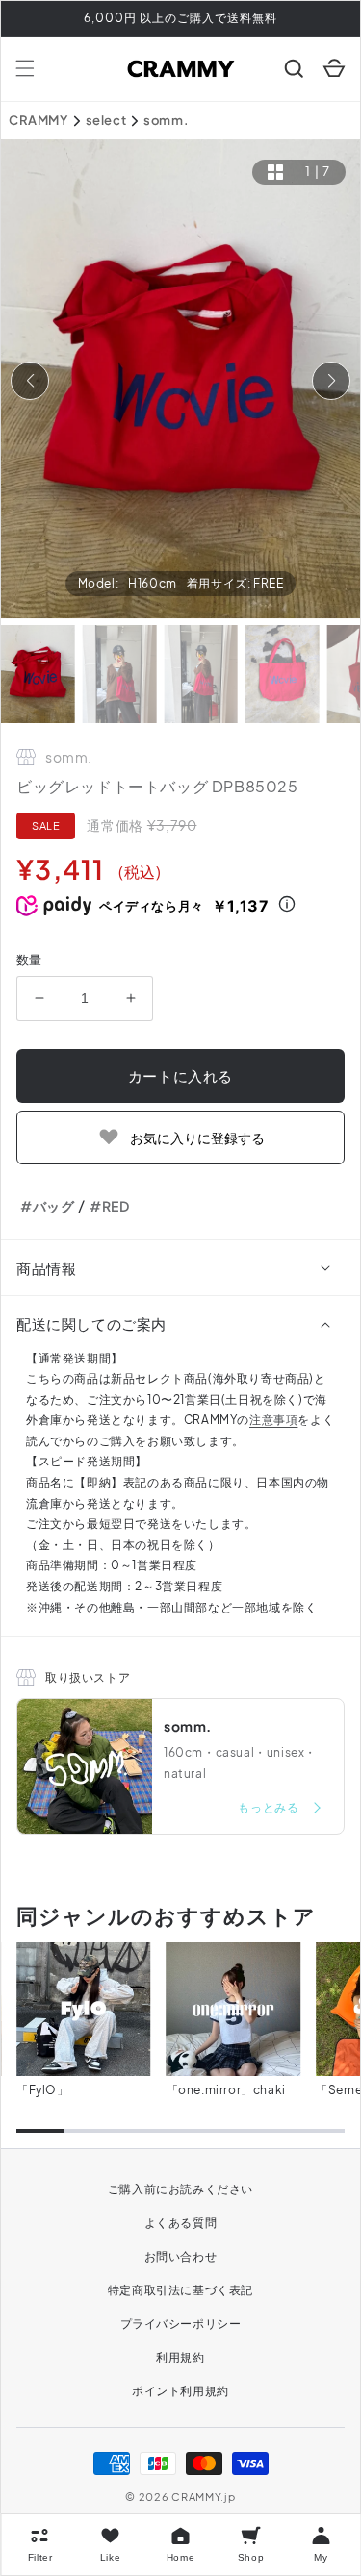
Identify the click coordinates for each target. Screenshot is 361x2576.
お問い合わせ (181, 2256)
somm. (166, 120)
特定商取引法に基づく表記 (180, 2290)
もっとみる (270, 1807)
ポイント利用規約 (180, 2391)
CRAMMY (39, 120)
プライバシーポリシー (181, 2324)
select (106, 120)
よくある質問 (181, 2223)
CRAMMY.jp (203, 2497)
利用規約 (180, 2357)
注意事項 (273, 1420)
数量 (29, 960)
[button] (25, 68)
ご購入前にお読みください (180, 2189)
